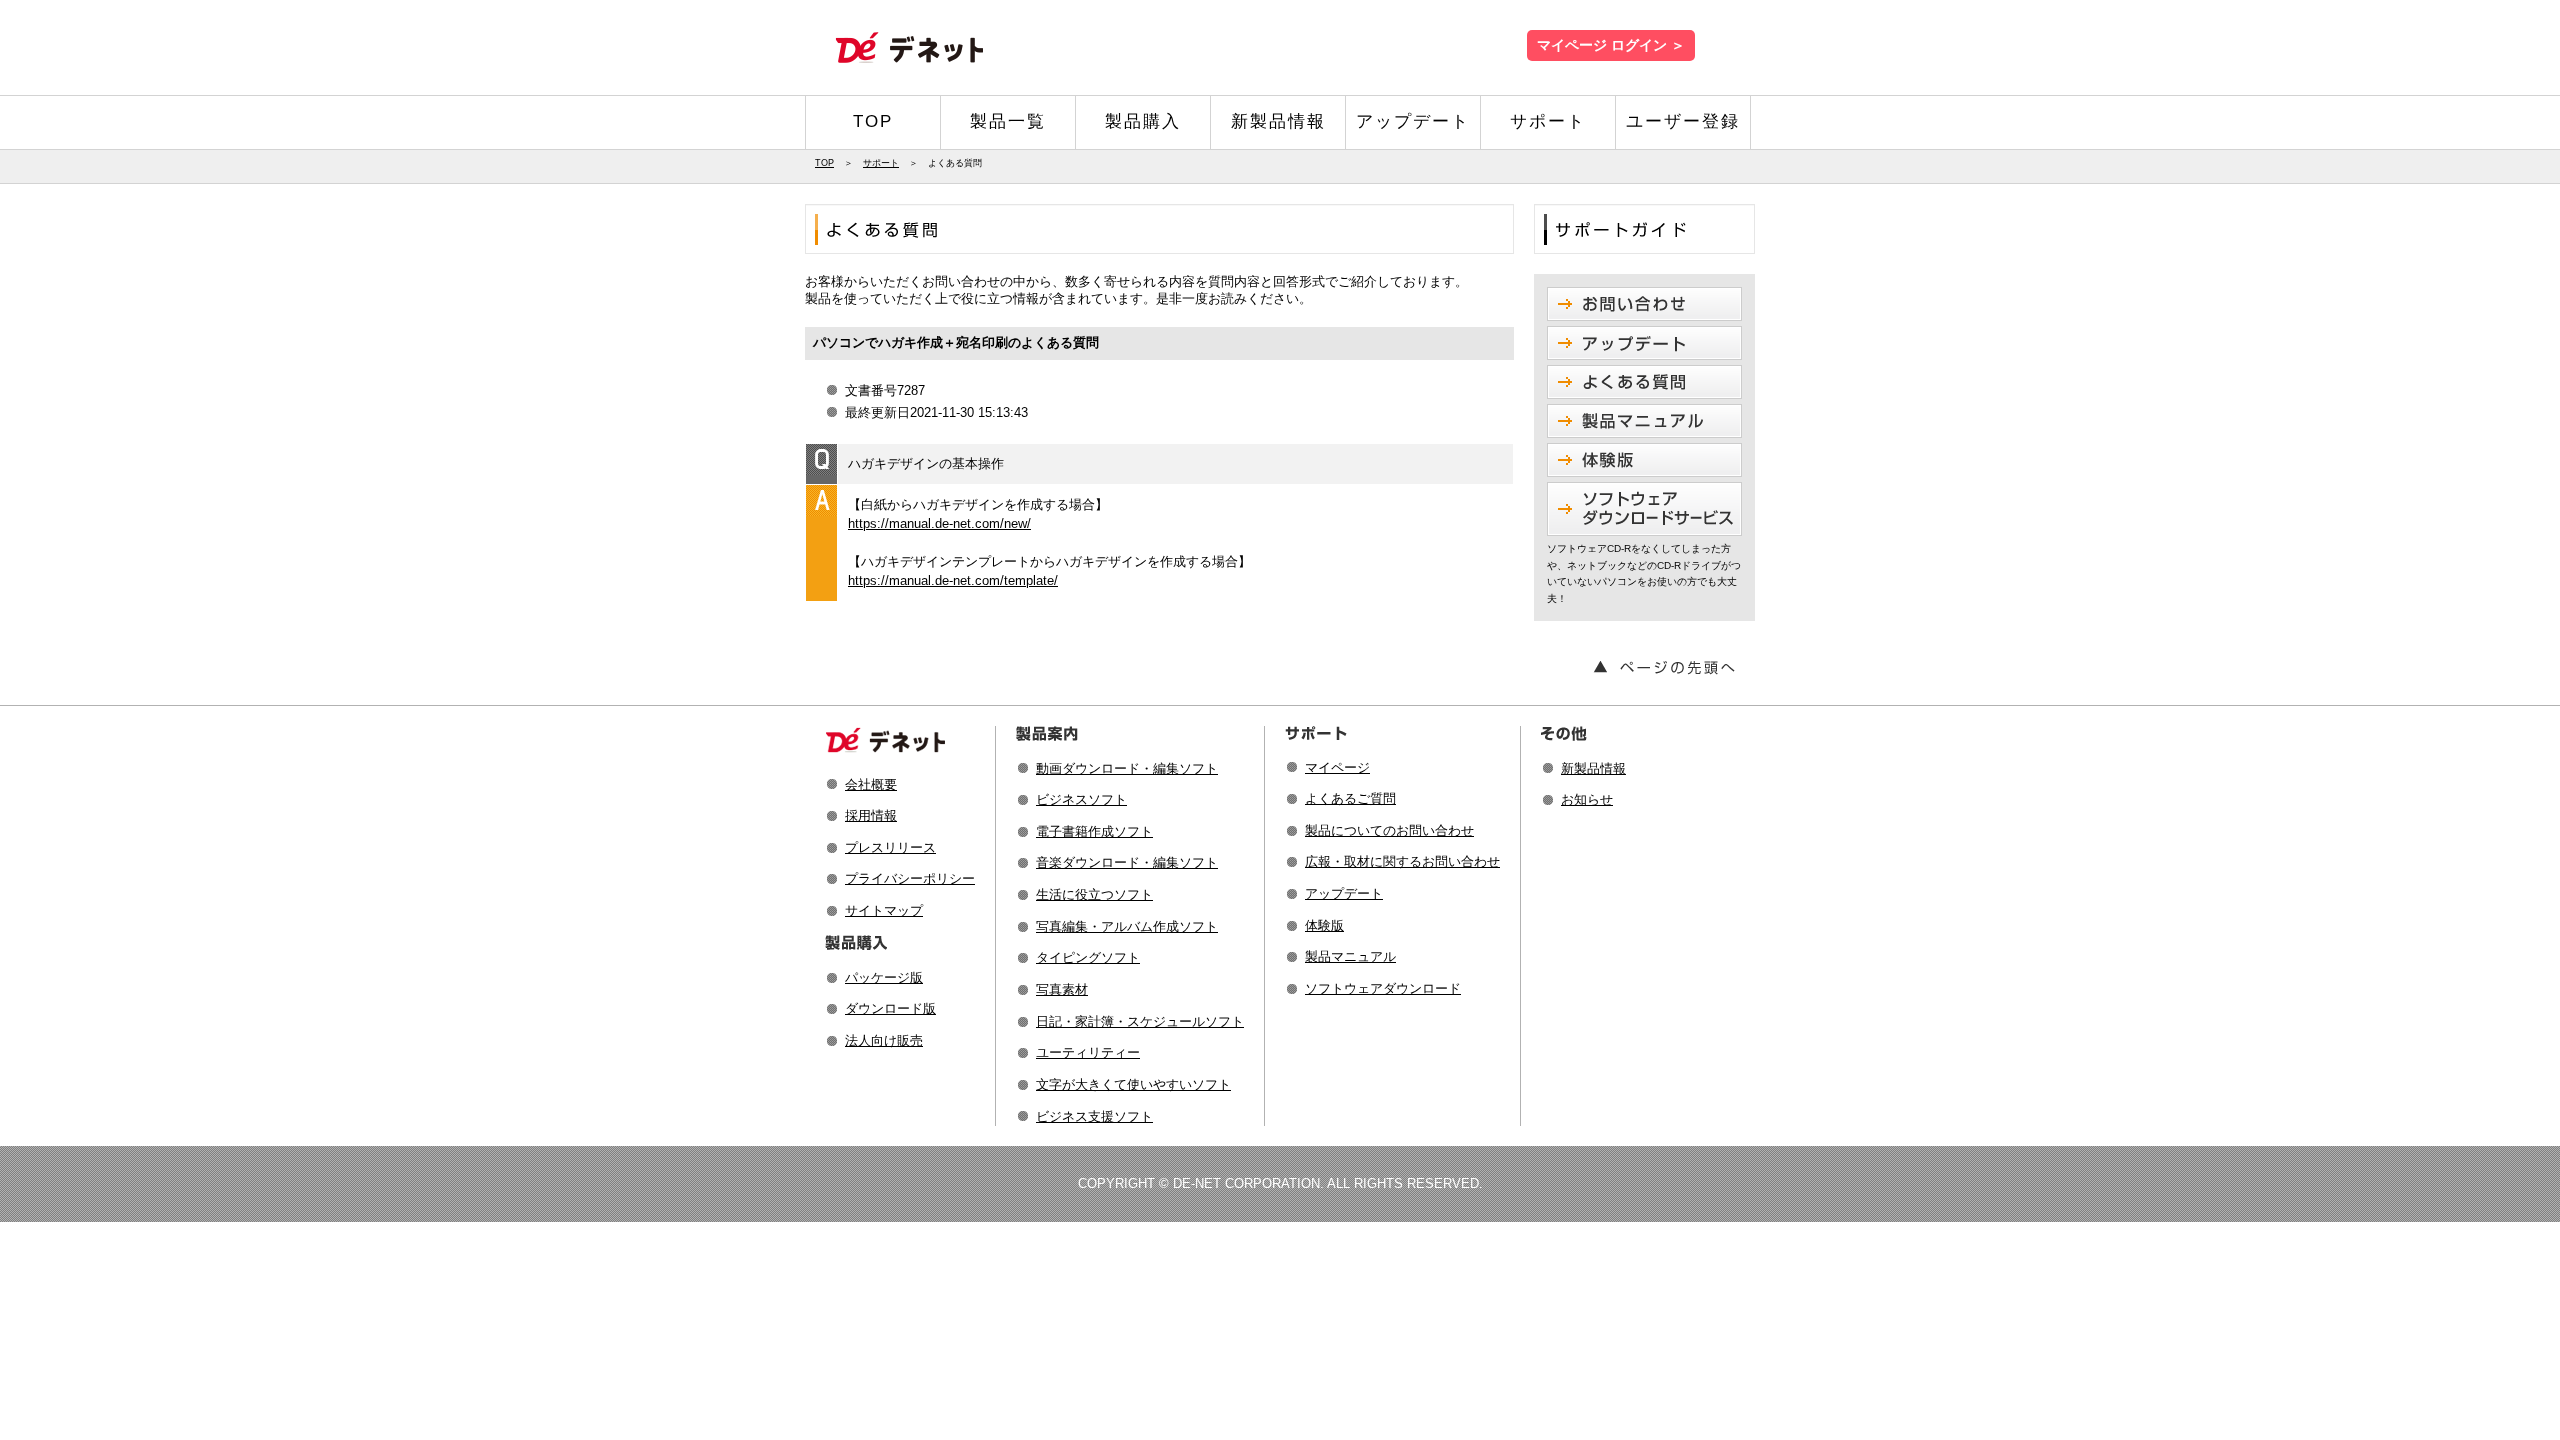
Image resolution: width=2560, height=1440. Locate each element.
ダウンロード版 (890, 1008)
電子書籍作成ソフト (1094, 831)
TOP (873, 121)
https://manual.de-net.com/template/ (953, 580)
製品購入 (1143, 121)
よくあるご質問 (1350, 798)
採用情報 (871, 815)
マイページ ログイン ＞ (1611, 45)
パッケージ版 (884, 977)
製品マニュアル (1350, 956)
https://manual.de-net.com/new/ (939, 523)
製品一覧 (1008, 121)
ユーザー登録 (1683, 121)
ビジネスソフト (1081, 799)
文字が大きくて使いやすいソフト (1133, 1084)
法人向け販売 (884, 1040)
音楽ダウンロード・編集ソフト (1127, 862)
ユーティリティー (1088, 1052)
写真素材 (1062, 989)
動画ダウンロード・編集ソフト (1127, 768)
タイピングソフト (1088, 957)
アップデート (1413, 121)
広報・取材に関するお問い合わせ (1402, 861)
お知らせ (1587, 799)
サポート (1548, 121)
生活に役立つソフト (1094, 894)
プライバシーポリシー (910, 878)
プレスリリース (890, 847)
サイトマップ (884, 910)
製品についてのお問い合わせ (1389, 830)
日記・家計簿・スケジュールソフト (1140, 1021)
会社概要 (871, 784)
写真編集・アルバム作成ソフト (1127, 926)
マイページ (1337, 767)
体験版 (1324, 925)
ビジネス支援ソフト (1094, 1116)
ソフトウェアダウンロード (1383, 988)
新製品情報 (1278, 121)
